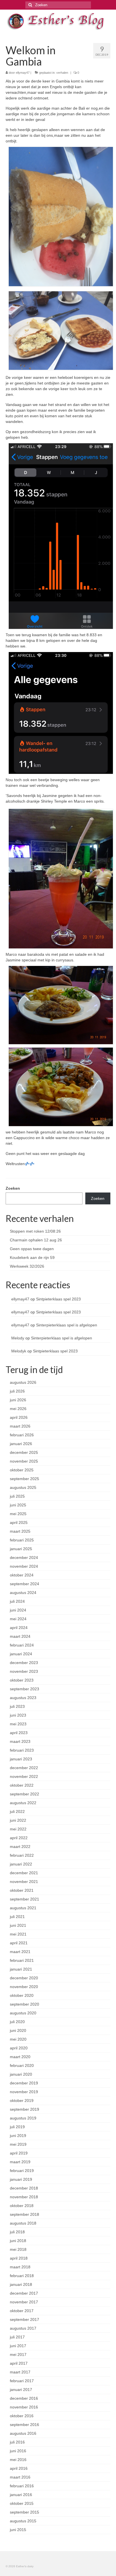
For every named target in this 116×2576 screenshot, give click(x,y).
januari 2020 (21, 2074)
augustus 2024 (23, 1593)
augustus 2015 (23, 2521)
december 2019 (24, 2083)
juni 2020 (18, 2030)
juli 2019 (17, 2127)
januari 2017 (21, 2390)
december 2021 (24, 1873)
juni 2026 (18, 1400)
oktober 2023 (22, 1680)
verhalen (62, 73)
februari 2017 (22, 2381)
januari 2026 (21, 1444)
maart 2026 (20, 1426)
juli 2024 (17, 1601)
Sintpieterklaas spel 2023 (58, 1299)
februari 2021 (22, 1960)
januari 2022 (21, 1864)
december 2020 (24, 1978)
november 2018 (24, 2197)
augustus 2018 (23, 2223)
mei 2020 (18, 2039)
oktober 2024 (22, 1575)
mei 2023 (18, 1724)
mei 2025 (18, 1514)
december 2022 (24, 1768)
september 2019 (24, 2109)
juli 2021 (17, 1917)
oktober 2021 (22, 1890)
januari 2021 (21, 1969)
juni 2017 (18, 2346)
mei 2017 (18, 2355)
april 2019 (19, 2153)
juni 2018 (18, 2241)
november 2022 (24, 1776)
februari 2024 (22, 1645)
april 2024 (19, 1628)
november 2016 (24, 2407)
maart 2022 (20, 1847)
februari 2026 (22, 1435)
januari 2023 (21, 1759)
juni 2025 (18, 1505)
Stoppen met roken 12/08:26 (35, 1231)
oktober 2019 (22, 2101)
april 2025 (19, 1522)
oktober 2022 (22, 1785)
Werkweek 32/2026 (27, 1266)
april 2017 (19, 2363)
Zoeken (13, 1188)
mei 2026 (18, 1409)
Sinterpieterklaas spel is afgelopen (67, 1325)
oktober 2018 (22, 2206)
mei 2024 (18, 1619)
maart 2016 (20, 2477)
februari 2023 (22, 1750)
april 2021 (19, 1943)
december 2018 (24, 2188)
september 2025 (24, 1479)
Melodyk (19, 1351)
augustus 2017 (23, 2328)
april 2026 (19, 1417)
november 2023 (24, 1671)
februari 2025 (22, 1540)
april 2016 (19, 2468)
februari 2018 (22, 2276)
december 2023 (24, 1663)
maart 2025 (20, 1531)
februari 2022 (22, 1855)
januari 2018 (21, 2284)
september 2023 (24, 1689)
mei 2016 (18, 2460)
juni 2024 (18, 1610)
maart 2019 (20, 2162)
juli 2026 (17, 1391)
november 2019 (24, 2092)
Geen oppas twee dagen (32, 1249)
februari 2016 (22, 2486)
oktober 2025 (22, 1470)
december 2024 (24, 1558)
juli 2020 (17, 2022)
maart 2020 (20, 2057)
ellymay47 (23, 73)
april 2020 (19, 2048)
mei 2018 (18, 2249)
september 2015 (24, 2512)
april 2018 (19, 2258)
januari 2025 (21, 1549)
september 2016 (24, 2425)
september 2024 (24, 1584)
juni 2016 (18, 2451)
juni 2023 (18, 1715)
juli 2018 (17, 2232)
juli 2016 (17, 2442)
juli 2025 (17, 1496)
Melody (18, 1338)
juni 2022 (18, 1820)
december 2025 (24, 1452)
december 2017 (24, 2293)
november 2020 (24, 1987)
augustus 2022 (23, 1803)
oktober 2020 (22, 1995)
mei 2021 (18, 1934)
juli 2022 (17, 1812)
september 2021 (24, 1899)
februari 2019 (22, 2171)
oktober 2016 (22, 2416)
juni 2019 (18, 2136)
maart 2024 (20, 1636)
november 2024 (24, 1566)
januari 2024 (21, 1654)
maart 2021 (20, 1952)
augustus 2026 (23, 1382)
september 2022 (24, 1794)
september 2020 (24, 2004)
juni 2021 (18, 1925)
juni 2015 (18, 2530)
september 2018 (24, 2214)
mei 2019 (18, 2144)
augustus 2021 (23, 1908)
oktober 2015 (22, 2503)
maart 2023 (20, 1741)
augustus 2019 (23, 2118)
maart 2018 (20, 2267)
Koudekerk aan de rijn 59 (32, 1257)
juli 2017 (17, 2337)
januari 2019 (21, 2179)
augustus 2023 (23, 1698)
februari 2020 (22, 2065)
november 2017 (24, 2302)
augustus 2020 (23, 2013)
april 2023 (19, 1733)
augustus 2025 (23, 1487)
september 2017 (24, 2319)
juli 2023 (17, 1706)
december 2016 (24, 2398)
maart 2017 (20, 2372)
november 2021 (24, 1882)
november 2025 (24, 1461)
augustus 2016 (23, 2433)
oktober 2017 (22, 2311)
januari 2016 (21, 2495)
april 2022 (19, 1838)
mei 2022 (18, 1829)
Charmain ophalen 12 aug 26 (36, 1240)
